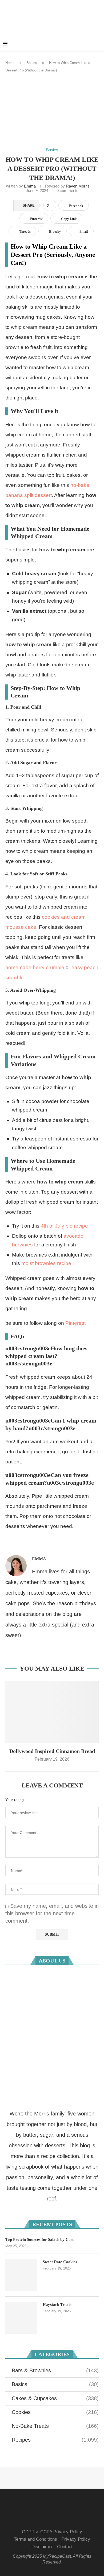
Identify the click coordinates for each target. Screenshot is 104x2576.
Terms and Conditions (35, 2539)
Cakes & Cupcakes (55, 2398)
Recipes (55, 2440)
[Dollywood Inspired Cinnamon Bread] (52, 1712)
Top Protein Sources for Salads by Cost (39, 2239)
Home (10, 63)
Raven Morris (77, 186)
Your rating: (15, 1800)
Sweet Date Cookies (60, 2262)
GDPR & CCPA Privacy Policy (52, 2532)
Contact (65, 2547)
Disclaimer (42, 2547)
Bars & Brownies (55, 2370)
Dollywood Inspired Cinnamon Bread (52, 1751)
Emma (30, 186)
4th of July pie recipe (64, 1226)
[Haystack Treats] (21, 2318)
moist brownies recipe (46, 1263)
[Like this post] (51, 206)
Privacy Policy (76, 2539)
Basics (32, 63)
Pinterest (75, 1323)
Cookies (55, 2412)
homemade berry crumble (35, 967)
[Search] (99, 44)
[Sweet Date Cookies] (21, 2275)
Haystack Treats (57, 2305)
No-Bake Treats (55, 2426)
